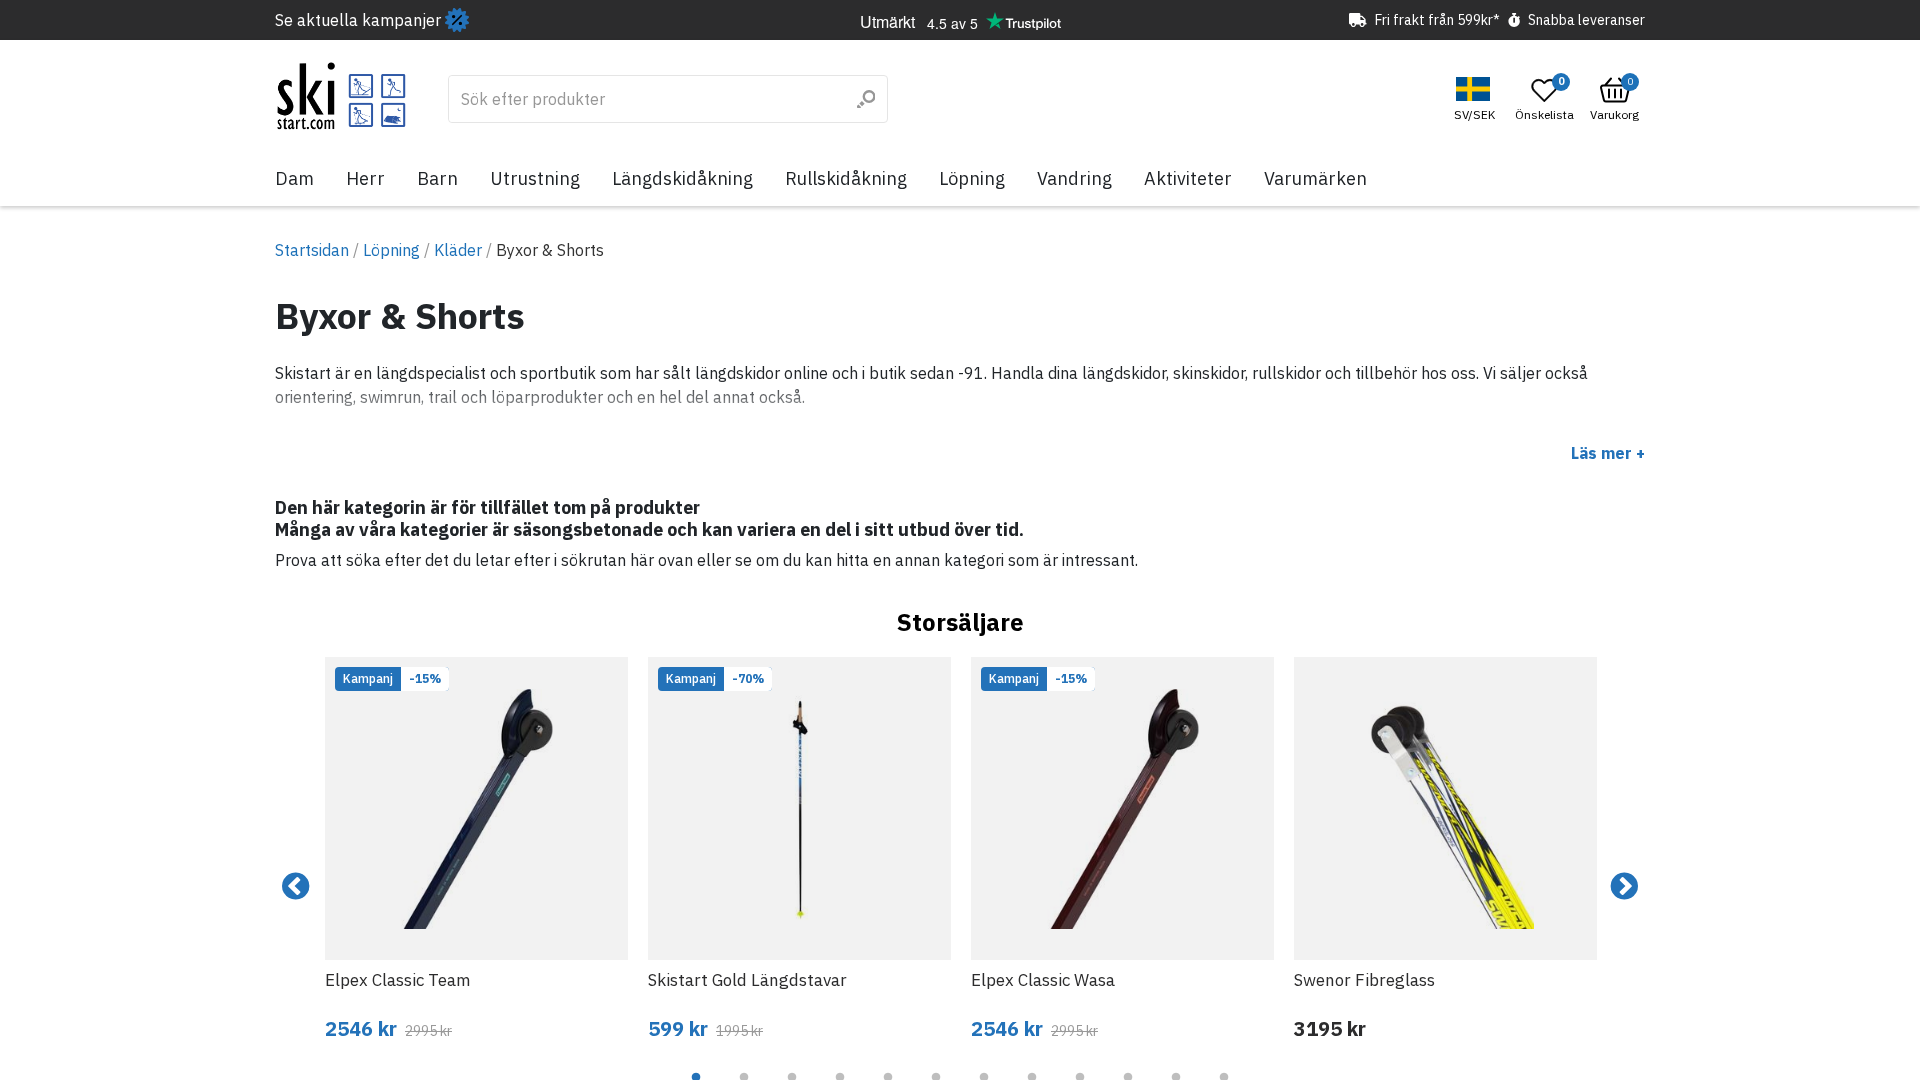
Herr (365, 178)
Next (1624, 887)
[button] (1477, 99)
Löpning (972, 178)
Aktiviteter (1188, 178)
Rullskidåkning (846, 178)
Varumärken (1315, 178)
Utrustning (535, 178)
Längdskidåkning (682, 178)
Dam (294, 178)
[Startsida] (341, 96)
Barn (437, 178)
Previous (296, 887)
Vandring (1074, 178)
